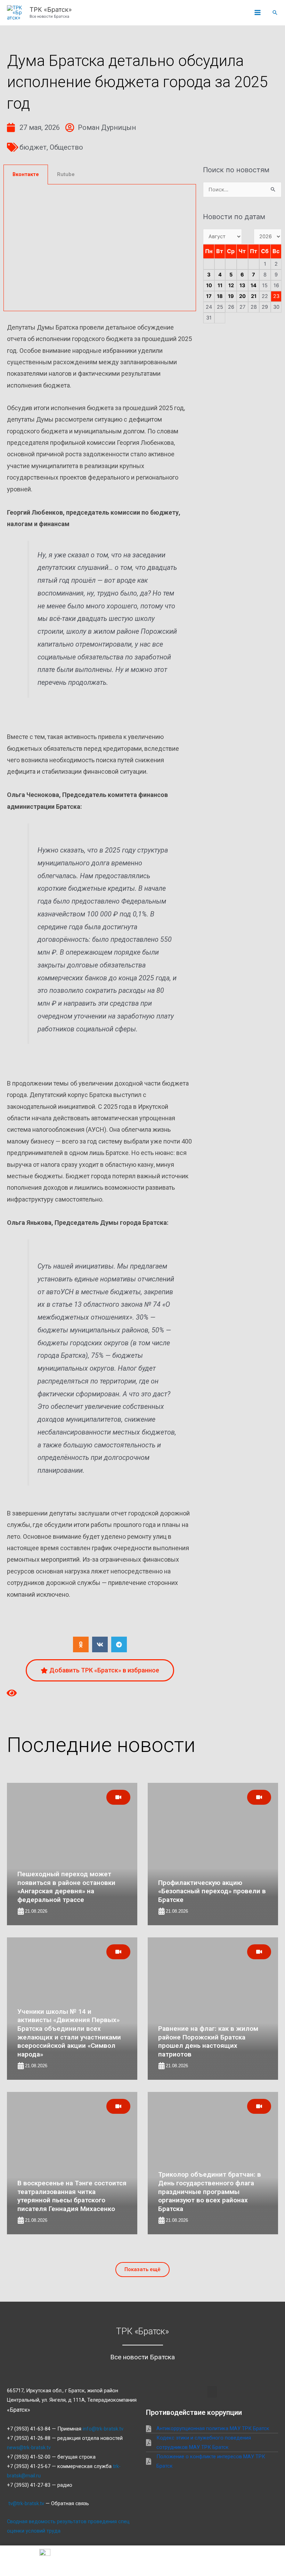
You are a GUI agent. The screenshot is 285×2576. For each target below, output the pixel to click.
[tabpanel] (100, 248)
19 (231, 296)
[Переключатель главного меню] (258, 13)
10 (209, 285)
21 (254, 296)
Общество (66, 147)
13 (242, 285)
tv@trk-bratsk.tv (26, 2503)
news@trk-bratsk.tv (29, 2448)
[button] (275, 13)
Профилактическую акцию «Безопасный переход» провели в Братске (212, 1891)
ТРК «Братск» (51, 9)
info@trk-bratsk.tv (103, 2429)
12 (231, 285)
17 (209, 296)
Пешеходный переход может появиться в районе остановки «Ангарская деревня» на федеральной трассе (66, 1887)
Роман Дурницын (107, 127)
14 (254, 285)
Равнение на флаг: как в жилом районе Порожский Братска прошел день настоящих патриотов (208, 2041)
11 (220, 285)
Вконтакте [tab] (26, 174)
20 (242, 296)
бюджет (33, 147)
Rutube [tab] (66, 174)
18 (220, 296)
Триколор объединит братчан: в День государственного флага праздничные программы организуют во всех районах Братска (210, 2192)
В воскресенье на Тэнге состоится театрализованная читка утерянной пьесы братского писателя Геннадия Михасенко (72, 2196)
